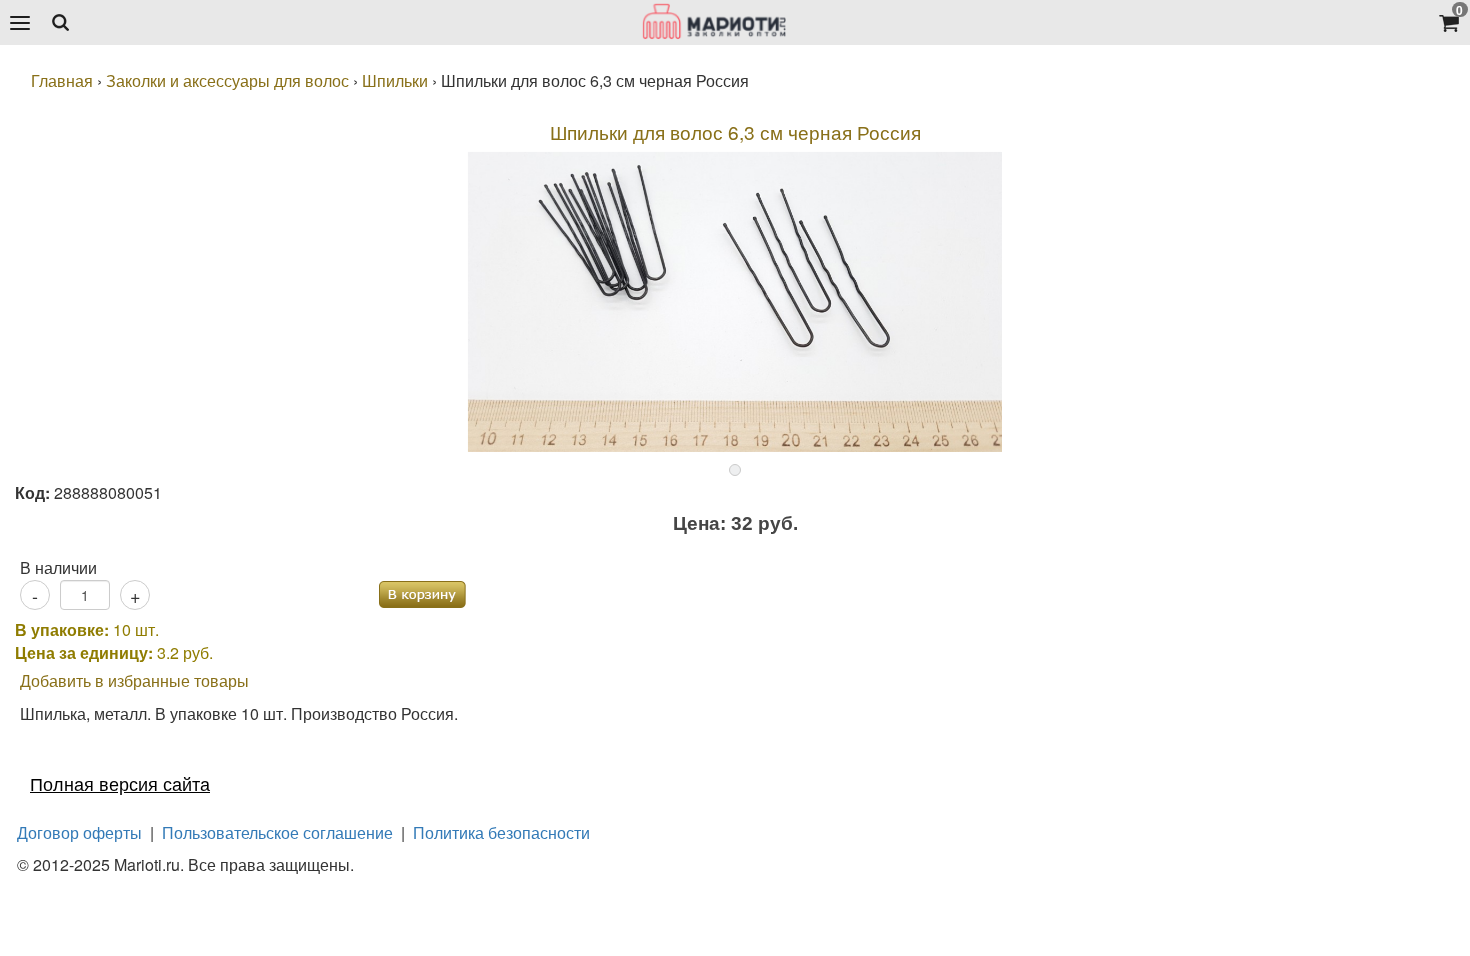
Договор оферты (79, 832)
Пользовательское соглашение (277, 832)
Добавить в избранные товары (134, 680)
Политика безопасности (501, 832)
